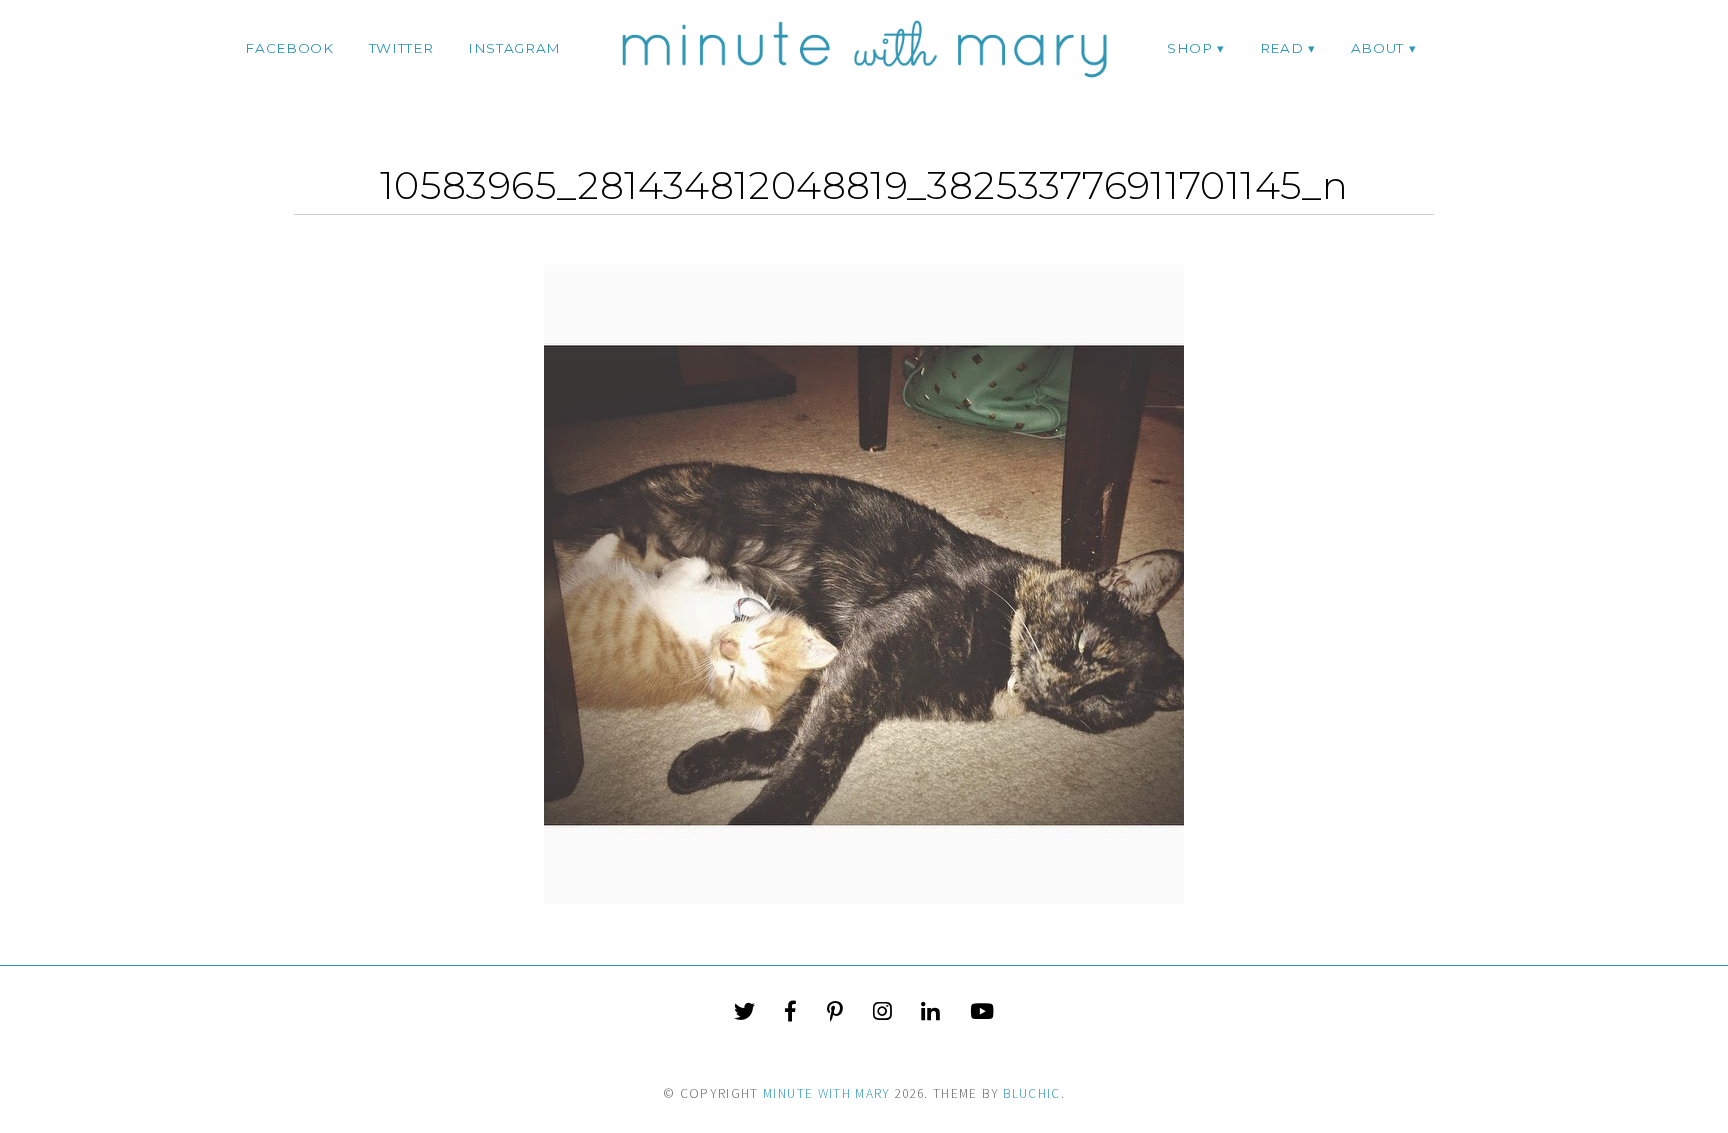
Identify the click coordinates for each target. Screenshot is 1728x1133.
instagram (514, 48)
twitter (401, 48)
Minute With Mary (827, 1093)
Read (1282, 48)
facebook (289, 48)
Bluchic (1031, 1093)
